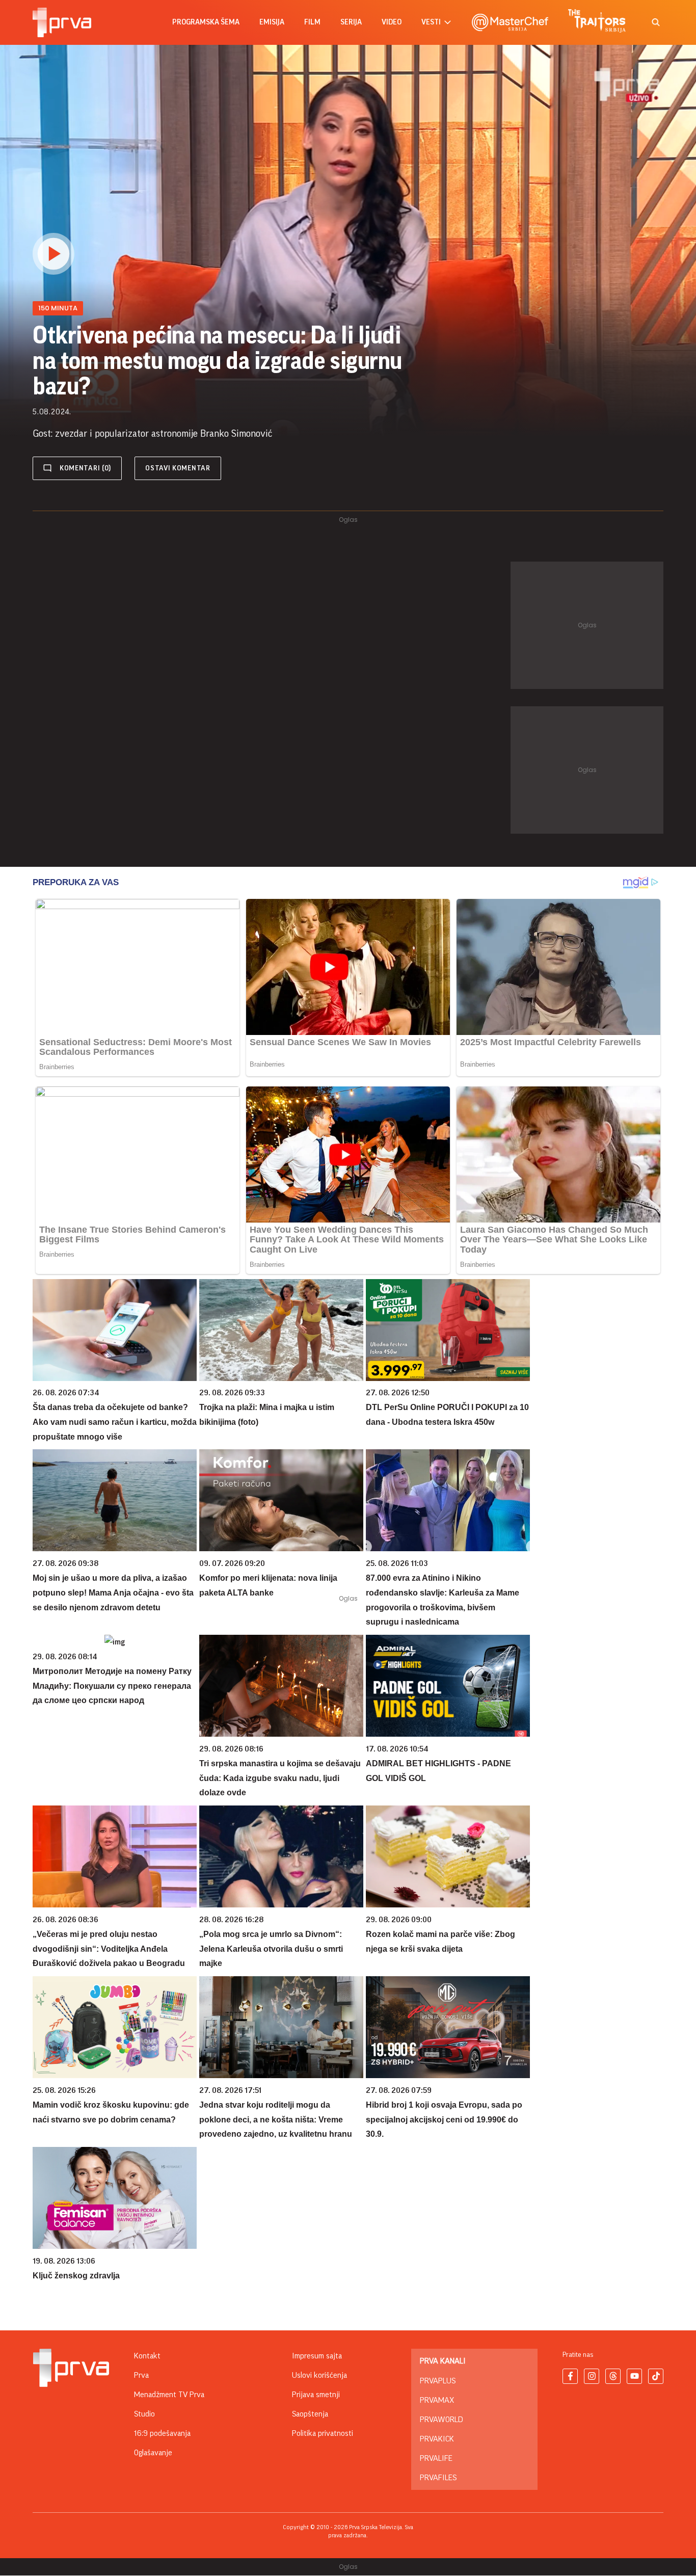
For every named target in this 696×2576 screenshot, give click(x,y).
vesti (431, 22)
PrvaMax (437, 2400)
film (312, 22)
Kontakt (147, 2356)
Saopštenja (310, 2414)
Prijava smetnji (316, 2395)
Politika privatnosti (323, 2433)
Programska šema (206, 22)
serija (351, 22)
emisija (272, 22)
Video (392, 22)
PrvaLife (436, 2458)
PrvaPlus (438, 2381)
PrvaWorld (441, 2420)
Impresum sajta (317, 2356)
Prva (141, 2375)
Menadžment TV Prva (169, 2395)
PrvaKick (437, 2439)
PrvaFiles (438, 2478)
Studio (144, 2414)
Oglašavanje (153, 2453)
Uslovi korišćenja (319, 2375)
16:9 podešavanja (162, 2433)
